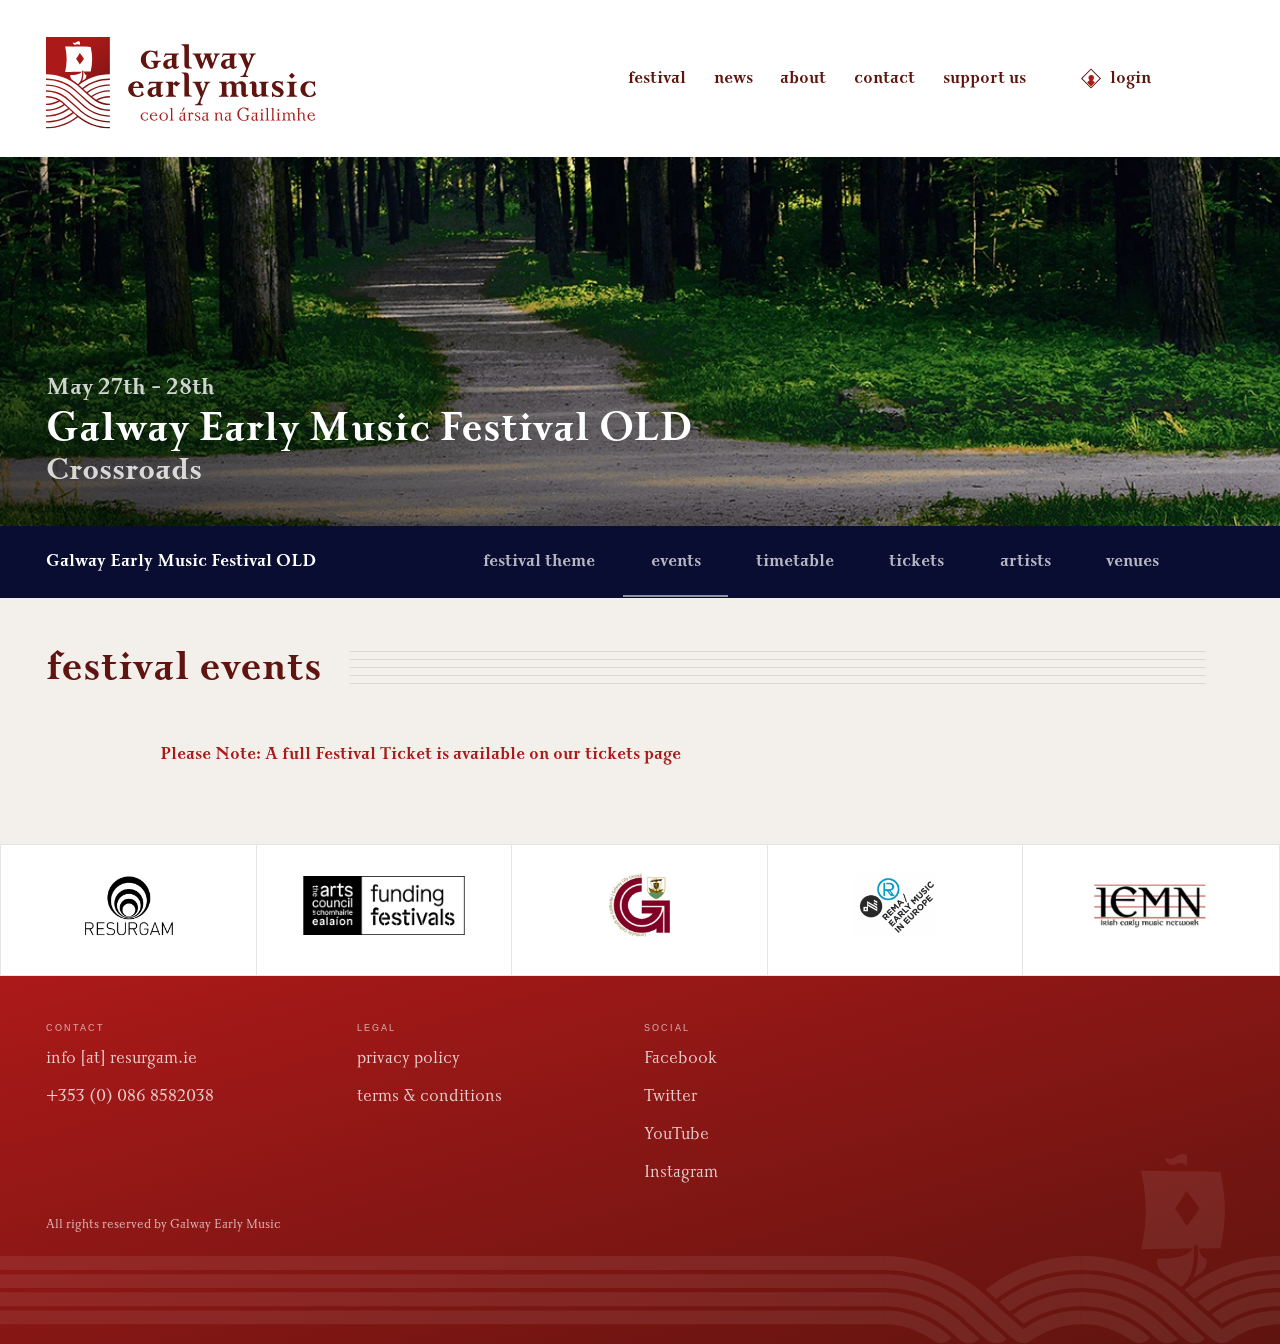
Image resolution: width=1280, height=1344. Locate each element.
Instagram (681, 1171)
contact (884, 78)
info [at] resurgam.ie (121, 1057)
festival (657, 78)
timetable (795, 561)
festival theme (539, 561)
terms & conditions (429, 1095)
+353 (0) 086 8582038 (130, 1095)
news (733, 78)
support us (984, 78)
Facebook (680, 1057)
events (676, 561)
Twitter (670, 1095)
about (803, 78)
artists (1025, 561)
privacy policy (408, 1057)
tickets (916, 561)
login (1130, 78)
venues (1132, 561)
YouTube (676, 1133)
